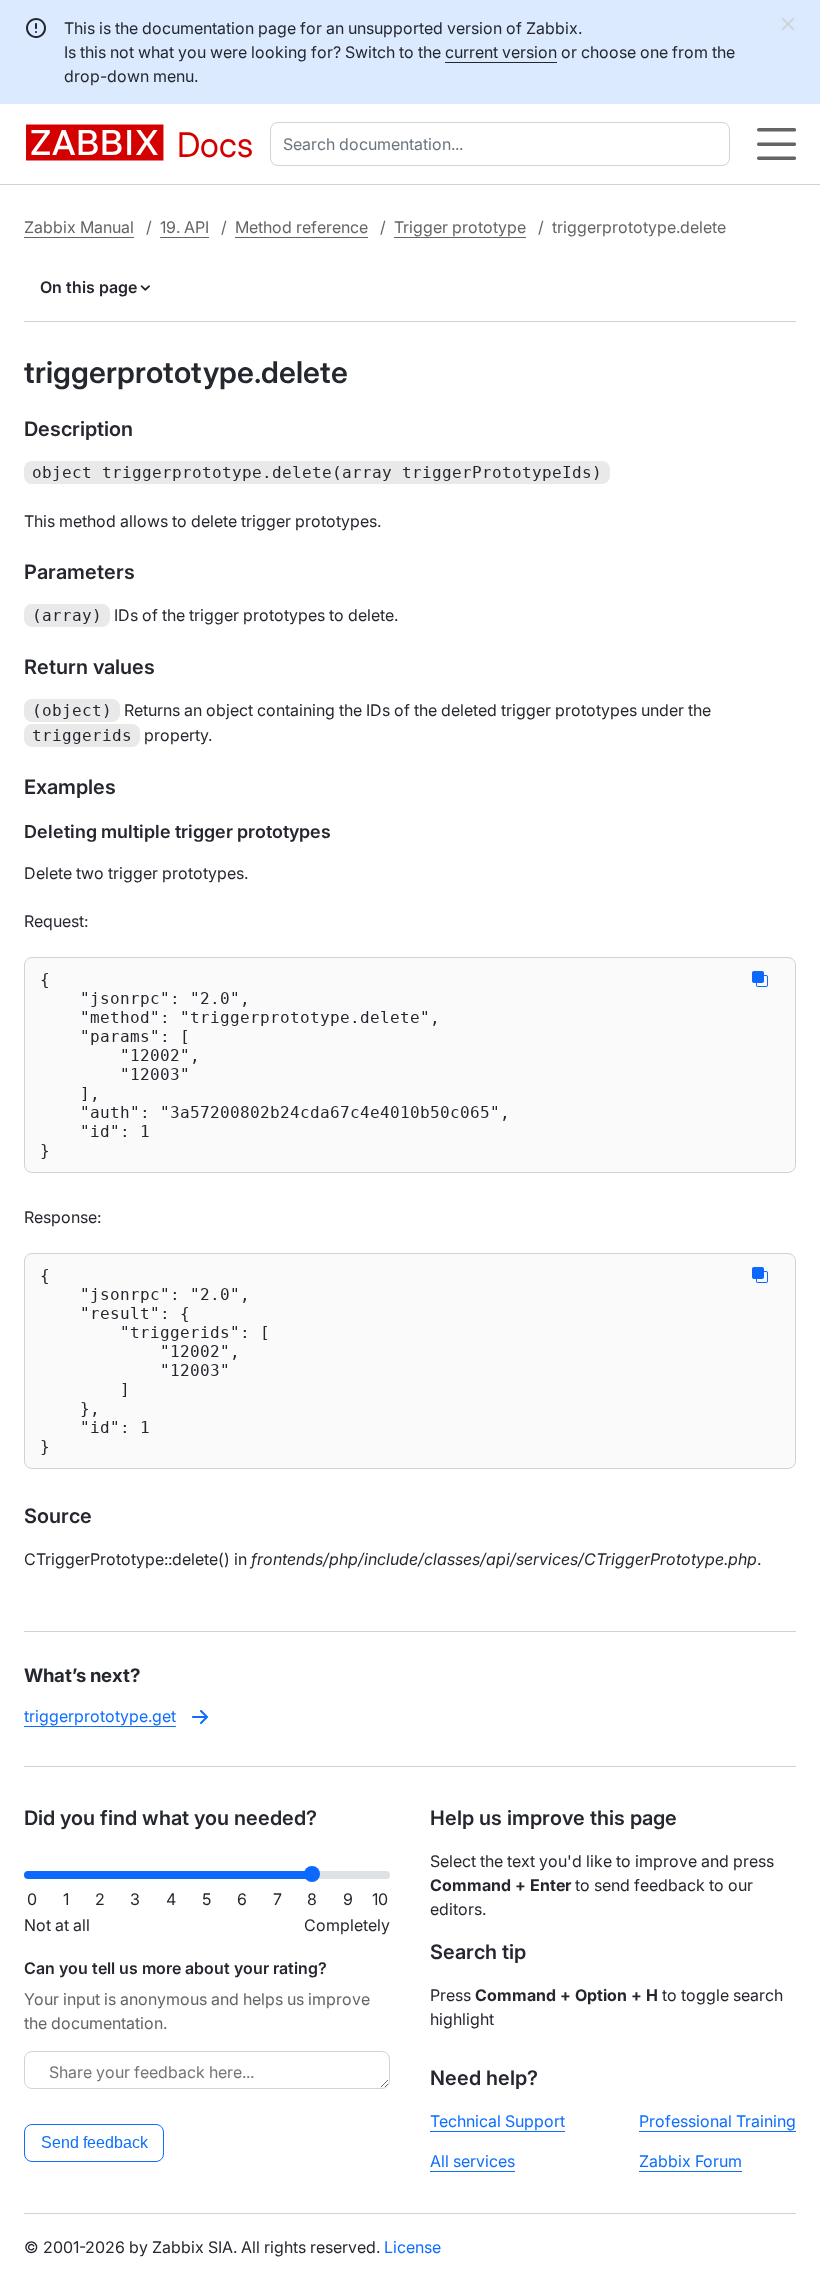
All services (472, 2161)
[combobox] (504, 144)
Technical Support (497, 2121)
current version (501, 52)
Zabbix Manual (79, 227)
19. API (184, 227)
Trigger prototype (460, 227)
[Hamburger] (776, 144)
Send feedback (94, 2142)
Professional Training (717, 2121)
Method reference (301, 227)
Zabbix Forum (690, 2161)
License (412, 2247)
